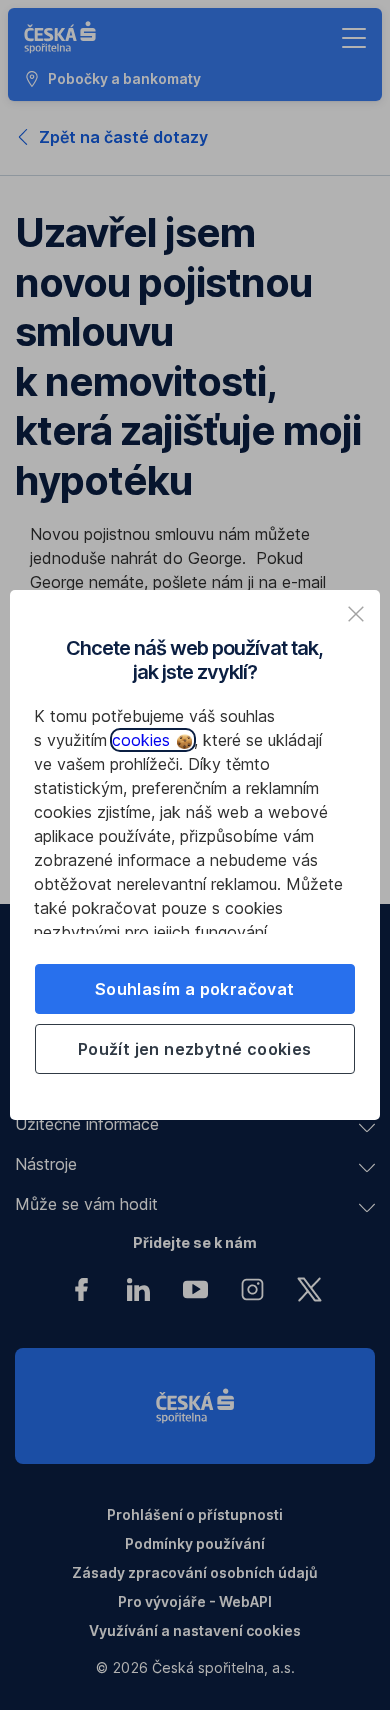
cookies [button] (143, 740)
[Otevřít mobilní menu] (354, 38)
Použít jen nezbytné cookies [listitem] (195, 1049)
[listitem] (356, 614)
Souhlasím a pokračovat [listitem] (195, 989)
